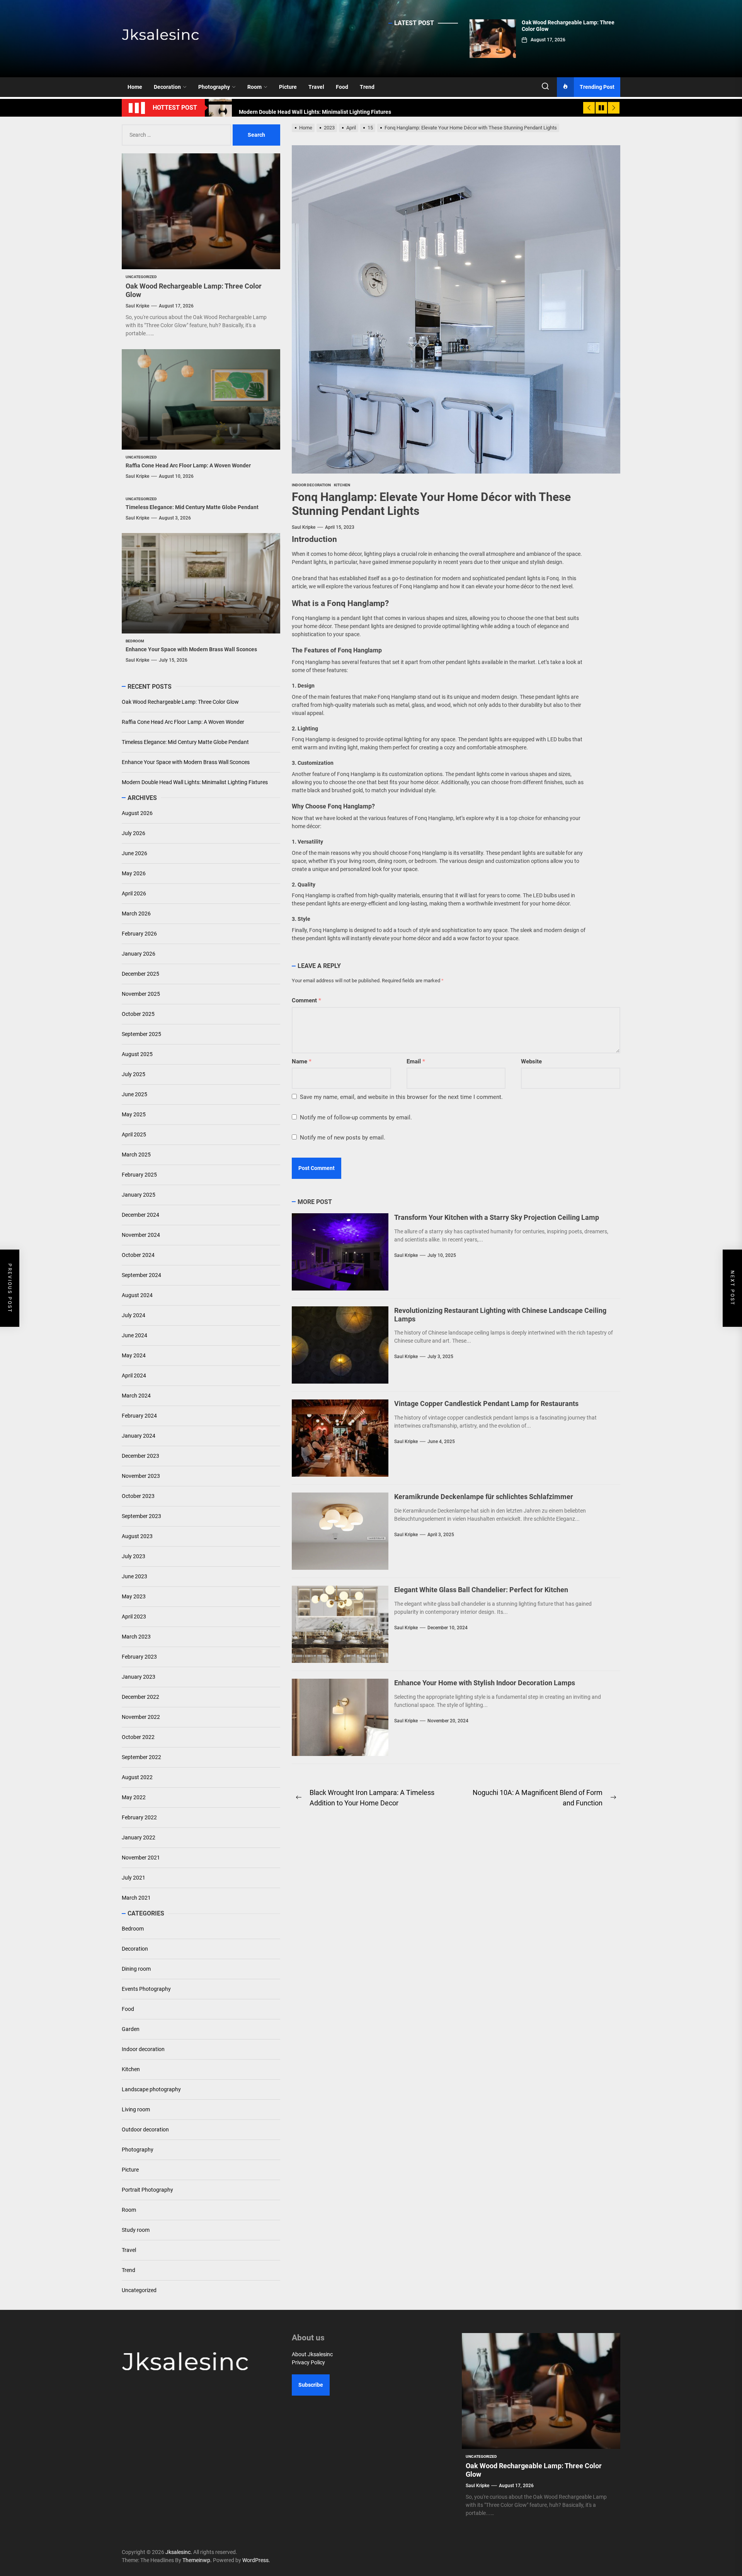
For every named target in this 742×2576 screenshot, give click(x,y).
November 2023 (141, 1476)
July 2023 (134, 1556)
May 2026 (134, 873)
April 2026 (134, 893)
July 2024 (134, 1315)
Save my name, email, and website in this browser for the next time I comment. (401, 1097)
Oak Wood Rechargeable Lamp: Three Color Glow (180, 702)
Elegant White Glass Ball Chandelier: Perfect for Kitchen (481, 1590)
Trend (367, 87)
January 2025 (139, 1195)
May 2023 (134, 1596)
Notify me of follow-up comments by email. (356, 1117)
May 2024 (134, 1355)
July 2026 (134, 833)
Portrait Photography (147, 2190)
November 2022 (141, 1717)
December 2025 (140, 974)
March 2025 (136, 1155)
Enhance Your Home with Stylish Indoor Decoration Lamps (485, 1683)
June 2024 (134, 1335)
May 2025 (134, 1114)
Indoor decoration (143, 2049)
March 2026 (136, 914)
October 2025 (138, 1014)
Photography (214, 87)
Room (254, 87)
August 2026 (137, 813)
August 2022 (137, 1777)
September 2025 (141, 1034)
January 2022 (139, 1837)
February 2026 (139, 934)
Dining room (136, 1969)
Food (342, 87)
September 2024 (141, 1275)
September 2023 (141, 1516)
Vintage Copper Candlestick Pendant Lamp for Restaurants (486, 1403)
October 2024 (138, 1255)
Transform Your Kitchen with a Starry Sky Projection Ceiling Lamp (497, 1217)
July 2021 (134, 1878)
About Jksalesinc (312, 2354)
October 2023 (138, 1496)
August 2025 (137, 1054)
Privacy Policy (308, 2362)
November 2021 (141, 1858)
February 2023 (139, 1657)
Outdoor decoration (145, 2129)
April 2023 (134, 1617)
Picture (288, 87)
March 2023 (136, 1637)
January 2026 (139, 954)
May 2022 (134, 1797)
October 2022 (138, 1737)
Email (416, 1061)
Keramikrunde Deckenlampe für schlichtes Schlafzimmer (484, 1497)
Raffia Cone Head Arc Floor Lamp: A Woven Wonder (188, 465)
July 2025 (134, 1074)
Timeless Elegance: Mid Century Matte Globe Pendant (192, 507)
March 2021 (136, 1898)
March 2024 (136, 1396)
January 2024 (139, 1436)
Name (302, 1061)
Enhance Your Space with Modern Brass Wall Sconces (191, 649)
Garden (131, 2029)
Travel (316, 87)
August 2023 (137, 1536)
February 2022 (139, 1817)
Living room (136, 2109)
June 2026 (134, 853)
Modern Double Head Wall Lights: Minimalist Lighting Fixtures (195, 782)
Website (531, 1061)
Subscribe (311, 2385)
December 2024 (140, 1215)
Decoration (167, 87)
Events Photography (146, 1989)
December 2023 (140, 1456)
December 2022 (140, 1697)
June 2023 (134, 1576)
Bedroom (133, 1929)
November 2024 (141, 1235)
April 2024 (134, 1375)
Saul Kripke (304, 527)
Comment (306, 1000)
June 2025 (134, 1094)
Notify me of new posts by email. (343, 1138)
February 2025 (139, 1175)
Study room (136, 2230)
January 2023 (139, 1677)
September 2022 (141, 1757)
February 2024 (139, 1416)
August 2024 (137, 1295)
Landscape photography (151, 2089)
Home (135, 87)
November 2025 (141, 994)
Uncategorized (139, 2290)
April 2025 (134, 1134)
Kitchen (131, 2069)
